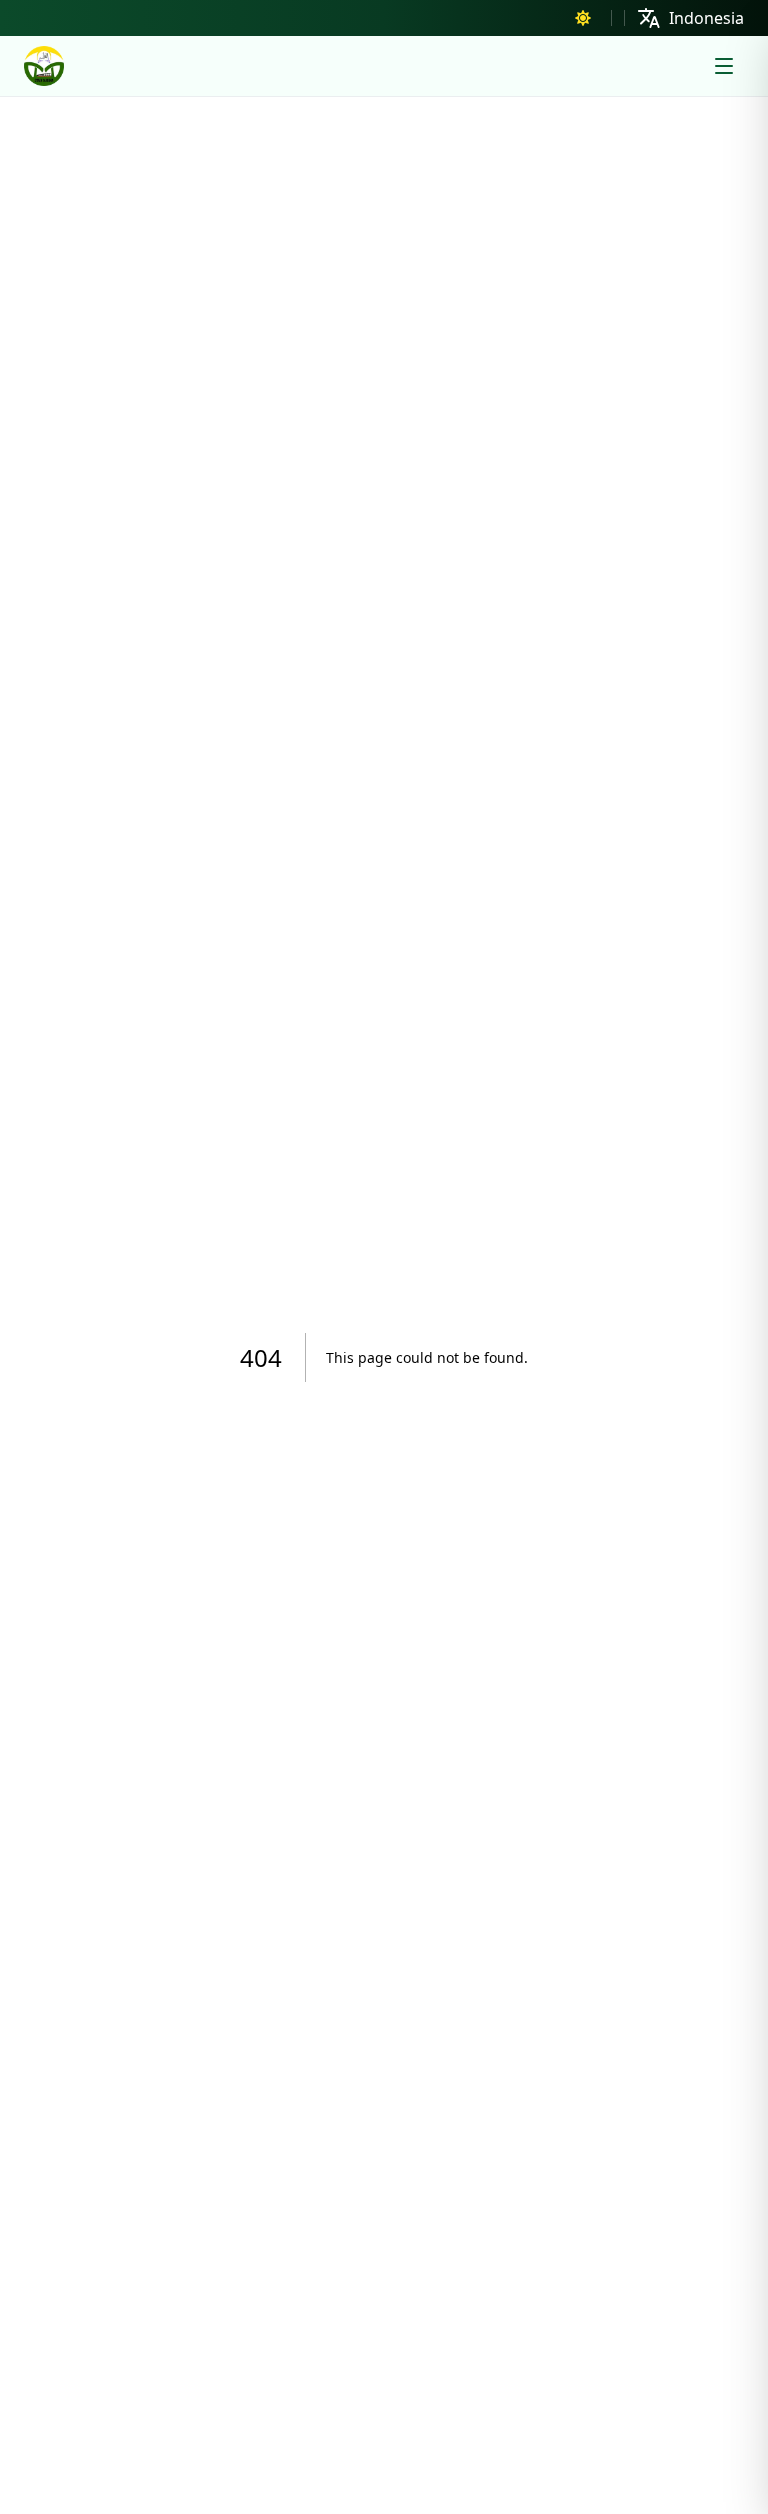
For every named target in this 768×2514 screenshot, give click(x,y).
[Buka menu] (724, 66)
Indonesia (706, 18)
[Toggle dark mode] (583, 18)
